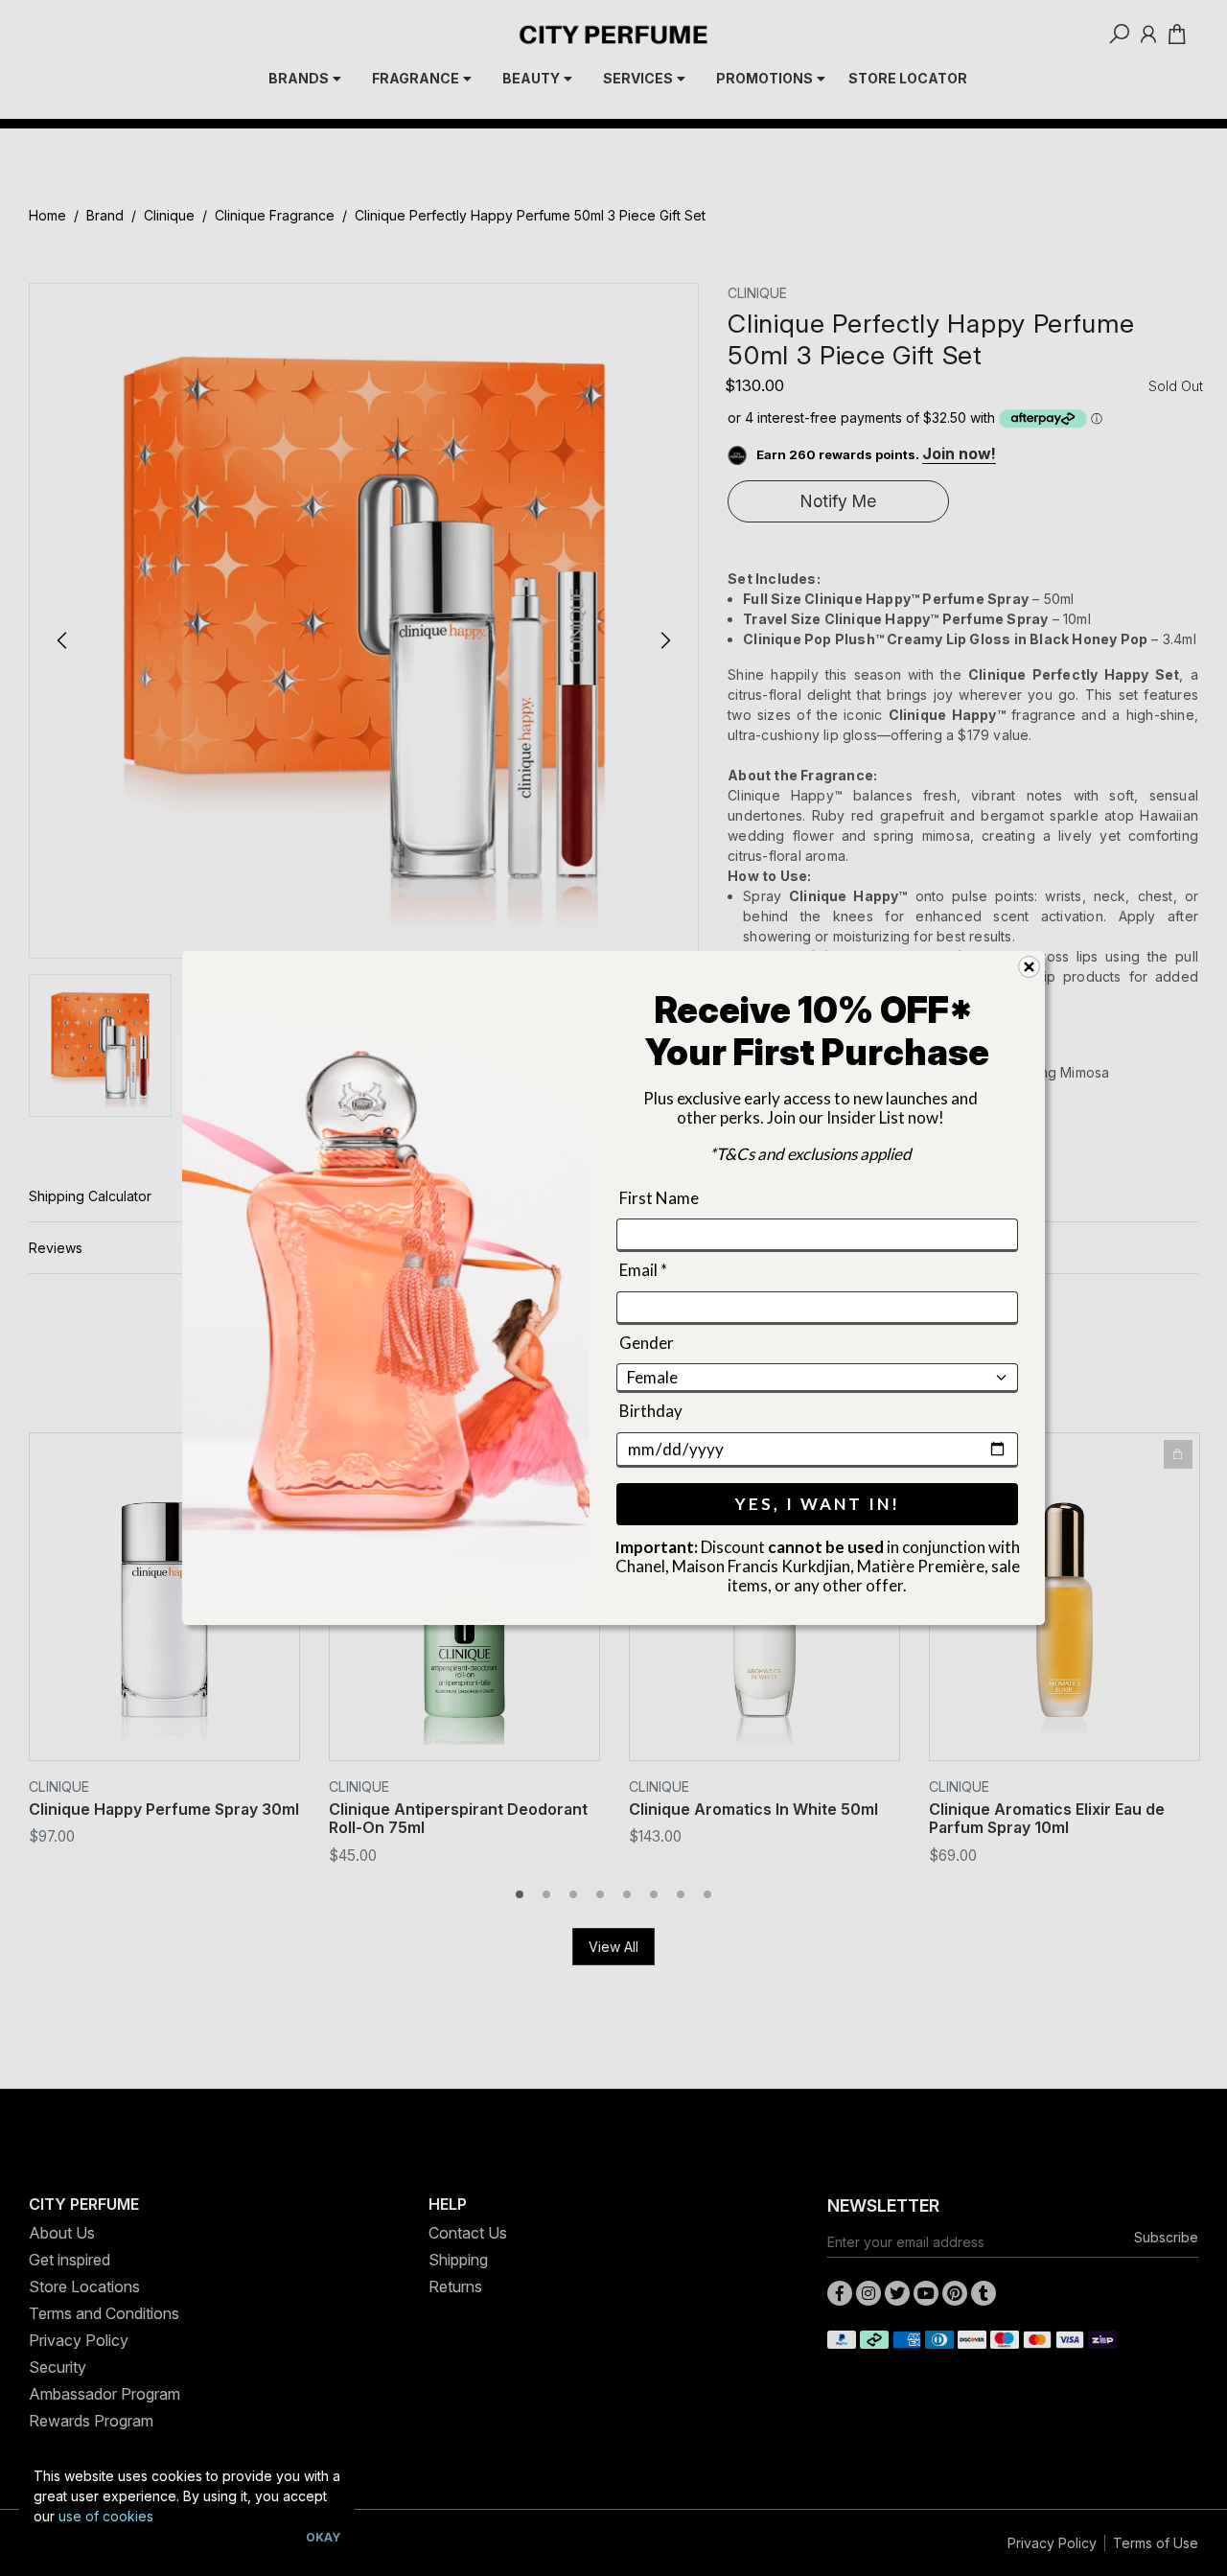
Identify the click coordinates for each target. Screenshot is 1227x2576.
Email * (643, 1271)
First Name (659, 1198)
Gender (647, 1343)
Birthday (651, 1411)
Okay (323, 2537)
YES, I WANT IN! (818, 1504)
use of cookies (106, 2516)
